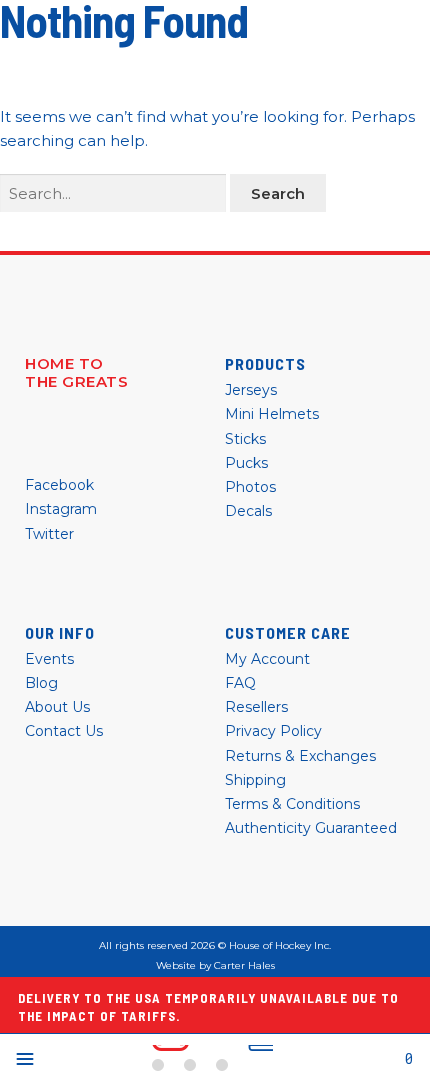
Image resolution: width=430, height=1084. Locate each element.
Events (49, 659)
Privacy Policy (273, 731)
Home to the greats (76, 373)
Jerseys (251, 390)
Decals (248, 511)
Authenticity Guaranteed (311, 828)
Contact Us (64, 731)
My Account (267, 659)
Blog (41, 683)
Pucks (246, 463)
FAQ (240, 683)
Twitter (49, 534)
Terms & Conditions (292, 804)
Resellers (256, 707)
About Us (57, 707)
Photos (250, 487)
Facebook (59, 485)
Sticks (245, 439)
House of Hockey (212, 1059)
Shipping (255, 780)
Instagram (61, 509)
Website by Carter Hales (215, 966)
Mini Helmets (272, 414)
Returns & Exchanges (300, 756)
